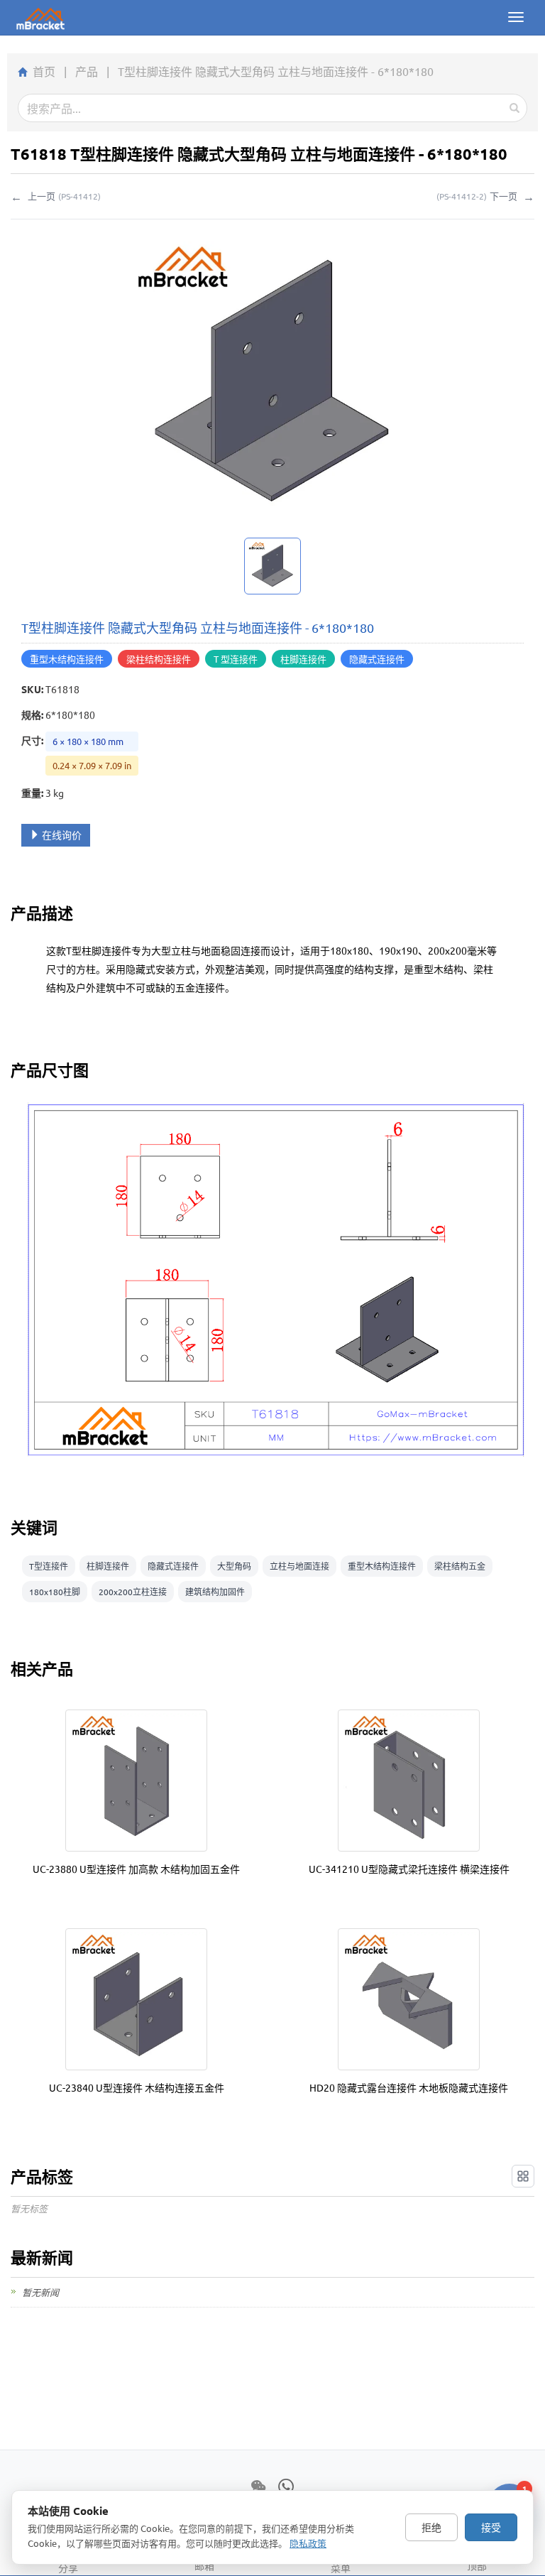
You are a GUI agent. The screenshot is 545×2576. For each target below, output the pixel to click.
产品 (87, 71)
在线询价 (62, 835)
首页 (44, 71)
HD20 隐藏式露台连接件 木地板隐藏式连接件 (409, 2087)
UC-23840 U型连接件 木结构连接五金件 (137, 2087)
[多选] (523, 2176)
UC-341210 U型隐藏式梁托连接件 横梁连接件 (409, 1869)
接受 (491, 2527)
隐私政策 (308, 2543)
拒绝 (431, 2527)
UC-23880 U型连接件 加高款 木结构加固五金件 (136, 1869)
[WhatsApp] (286, 2487)
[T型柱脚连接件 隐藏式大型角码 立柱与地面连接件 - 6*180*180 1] (272, 566)
